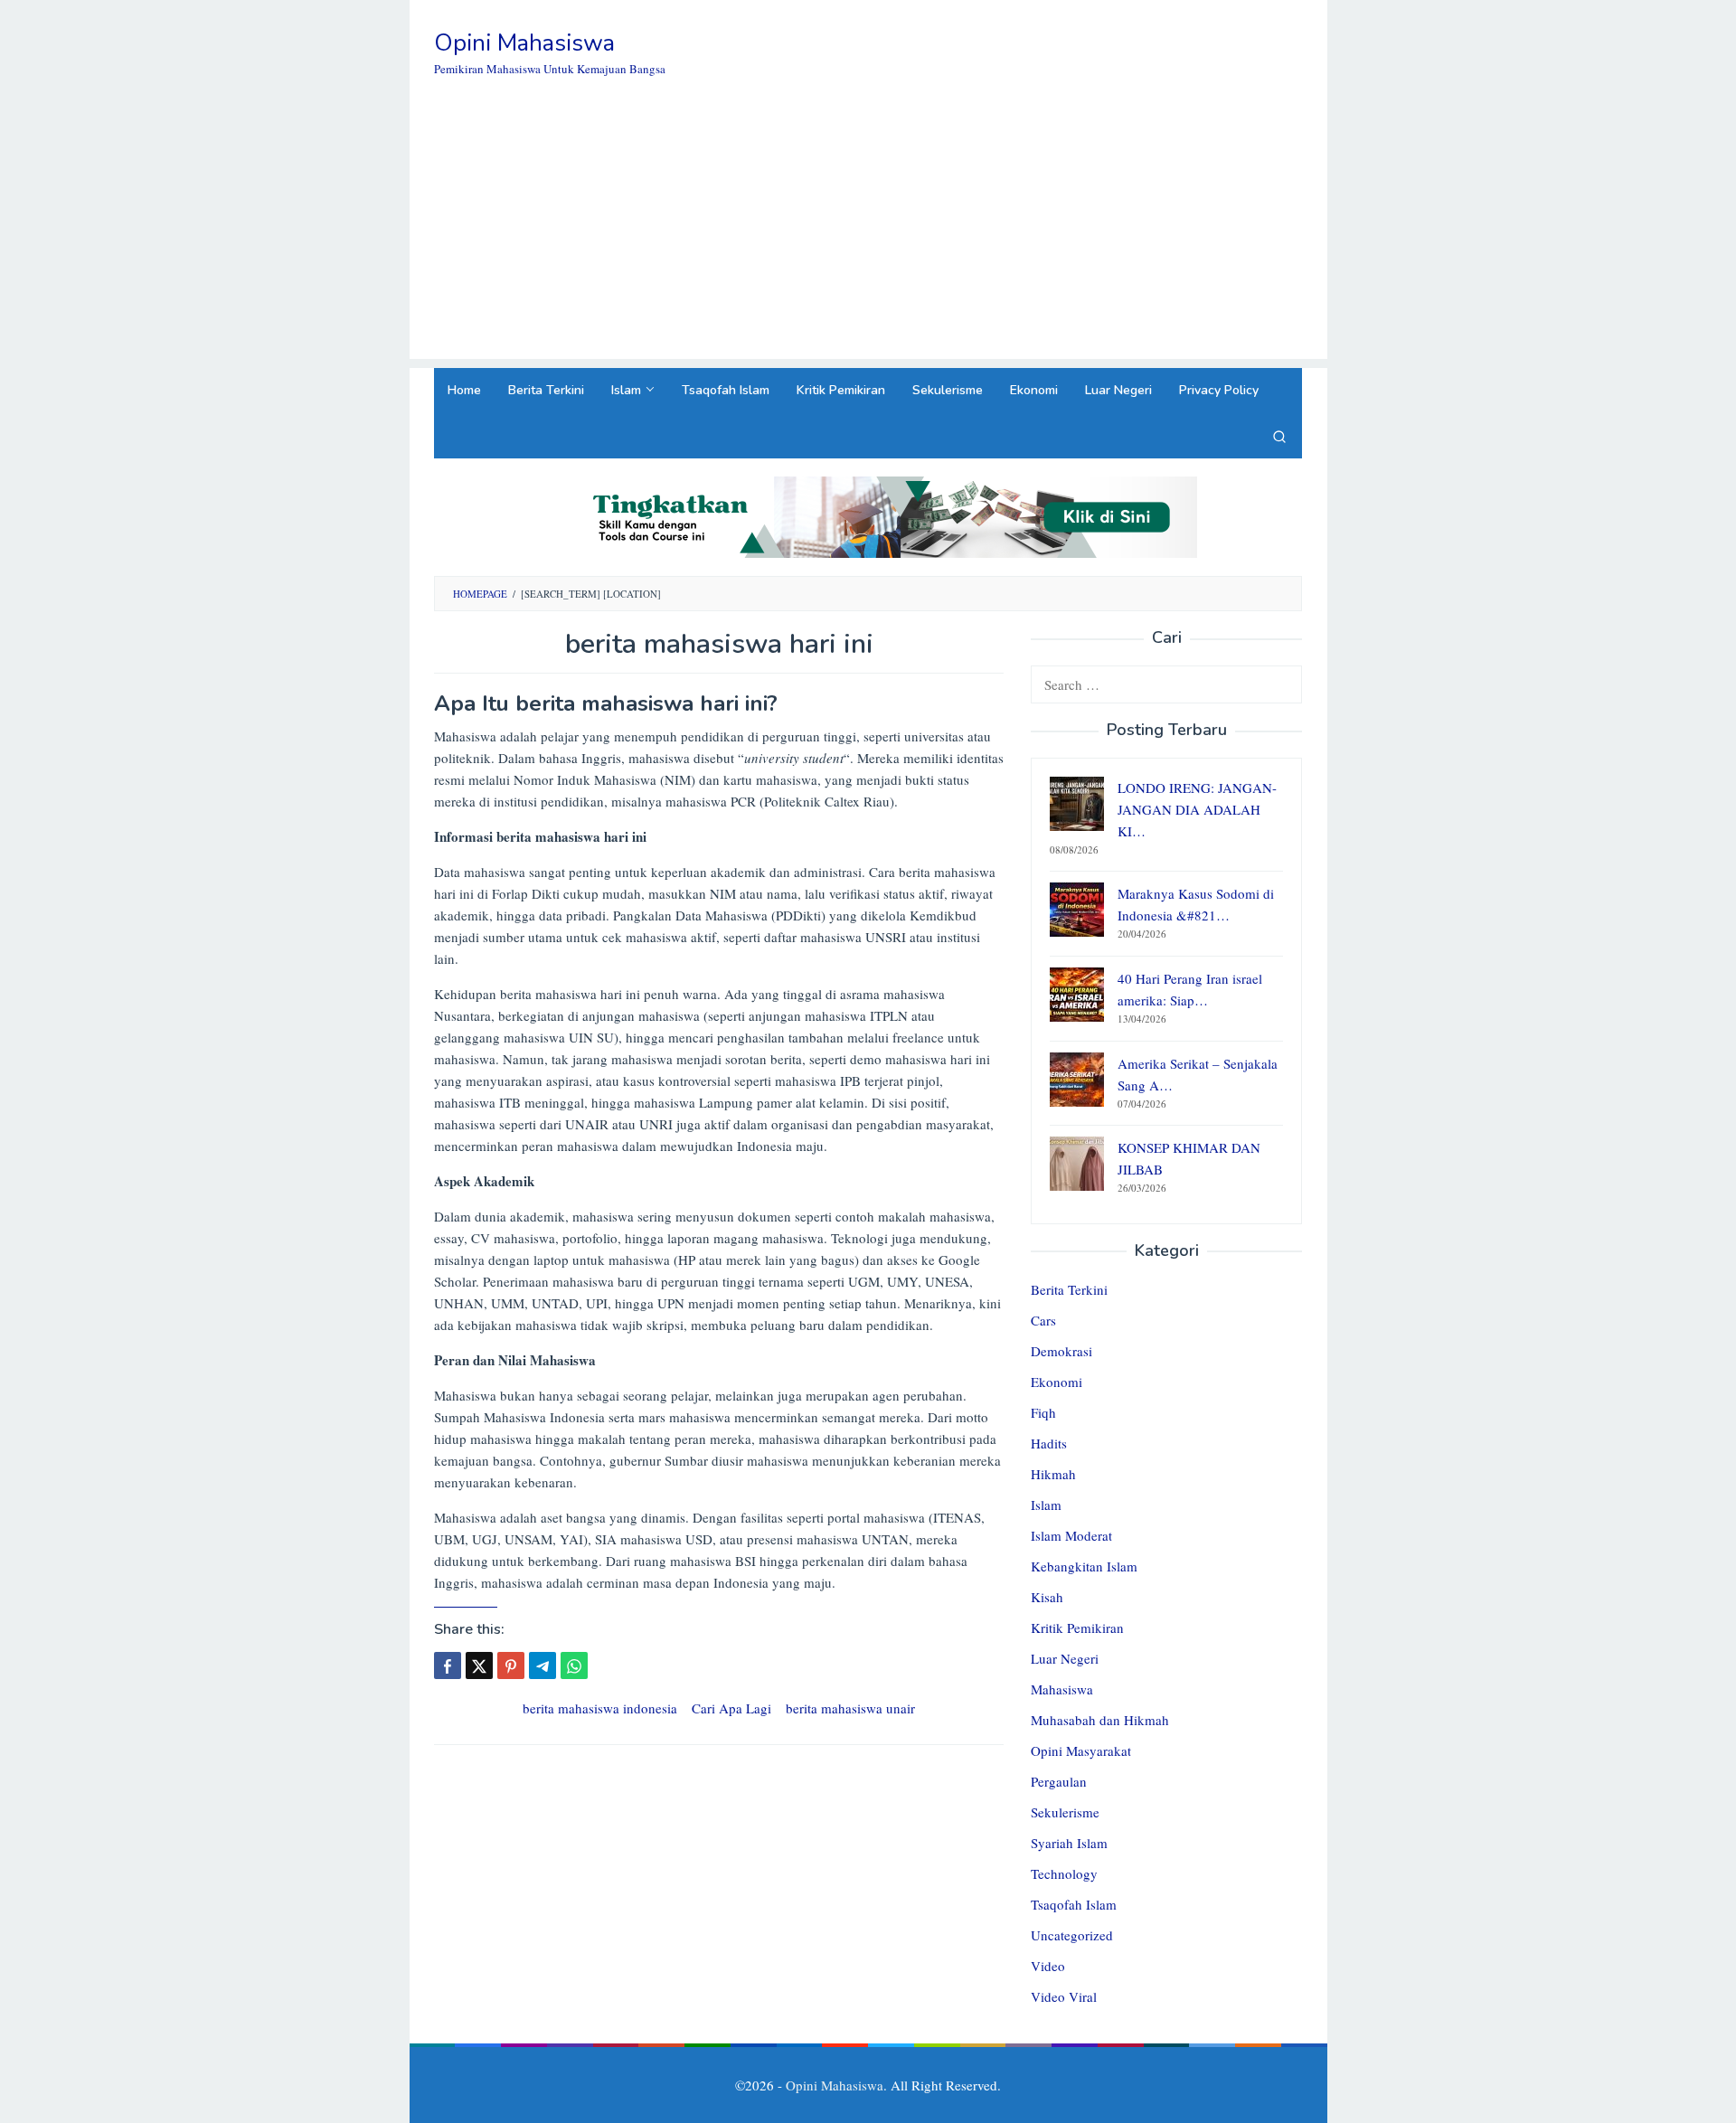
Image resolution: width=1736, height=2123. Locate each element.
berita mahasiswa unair (850, 1708)
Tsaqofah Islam (1074, 1904)
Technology (1064, 1873)
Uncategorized (1072, 1935)
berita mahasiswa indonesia (600, 1708)
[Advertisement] (868, 232)
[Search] (1279, 436)
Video (1048, 1966)
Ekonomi (1057, 1382)
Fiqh (1043, 1412)
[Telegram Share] (542, 1665)
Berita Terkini (1069, 1289)
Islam (1046, 1505)
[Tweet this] (479, 1665)
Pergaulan (1059, 1781)
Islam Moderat (1071, 1535)
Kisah (1047, 1597)
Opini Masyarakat (1081, 1750)
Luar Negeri (1065, 1658)
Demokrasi (1061, 1351)
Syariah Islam (1069, 1843)
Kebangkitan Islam (1084, 1566)
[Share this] (448, 1665)
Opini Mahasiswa (524, 43)
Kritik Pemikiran (1077, 1628)
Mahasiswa (1062, 1689)
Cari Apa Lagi (731, 1708)
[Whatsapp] (574, 1665)
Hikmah (1053, 1474)
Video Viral (1064, 1996)
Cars (1043, 1320)
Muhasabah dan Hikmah (1100, 1720)
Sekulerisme (1065, 1812)
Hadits (1049, 1443)
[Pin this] (511, 1665)
